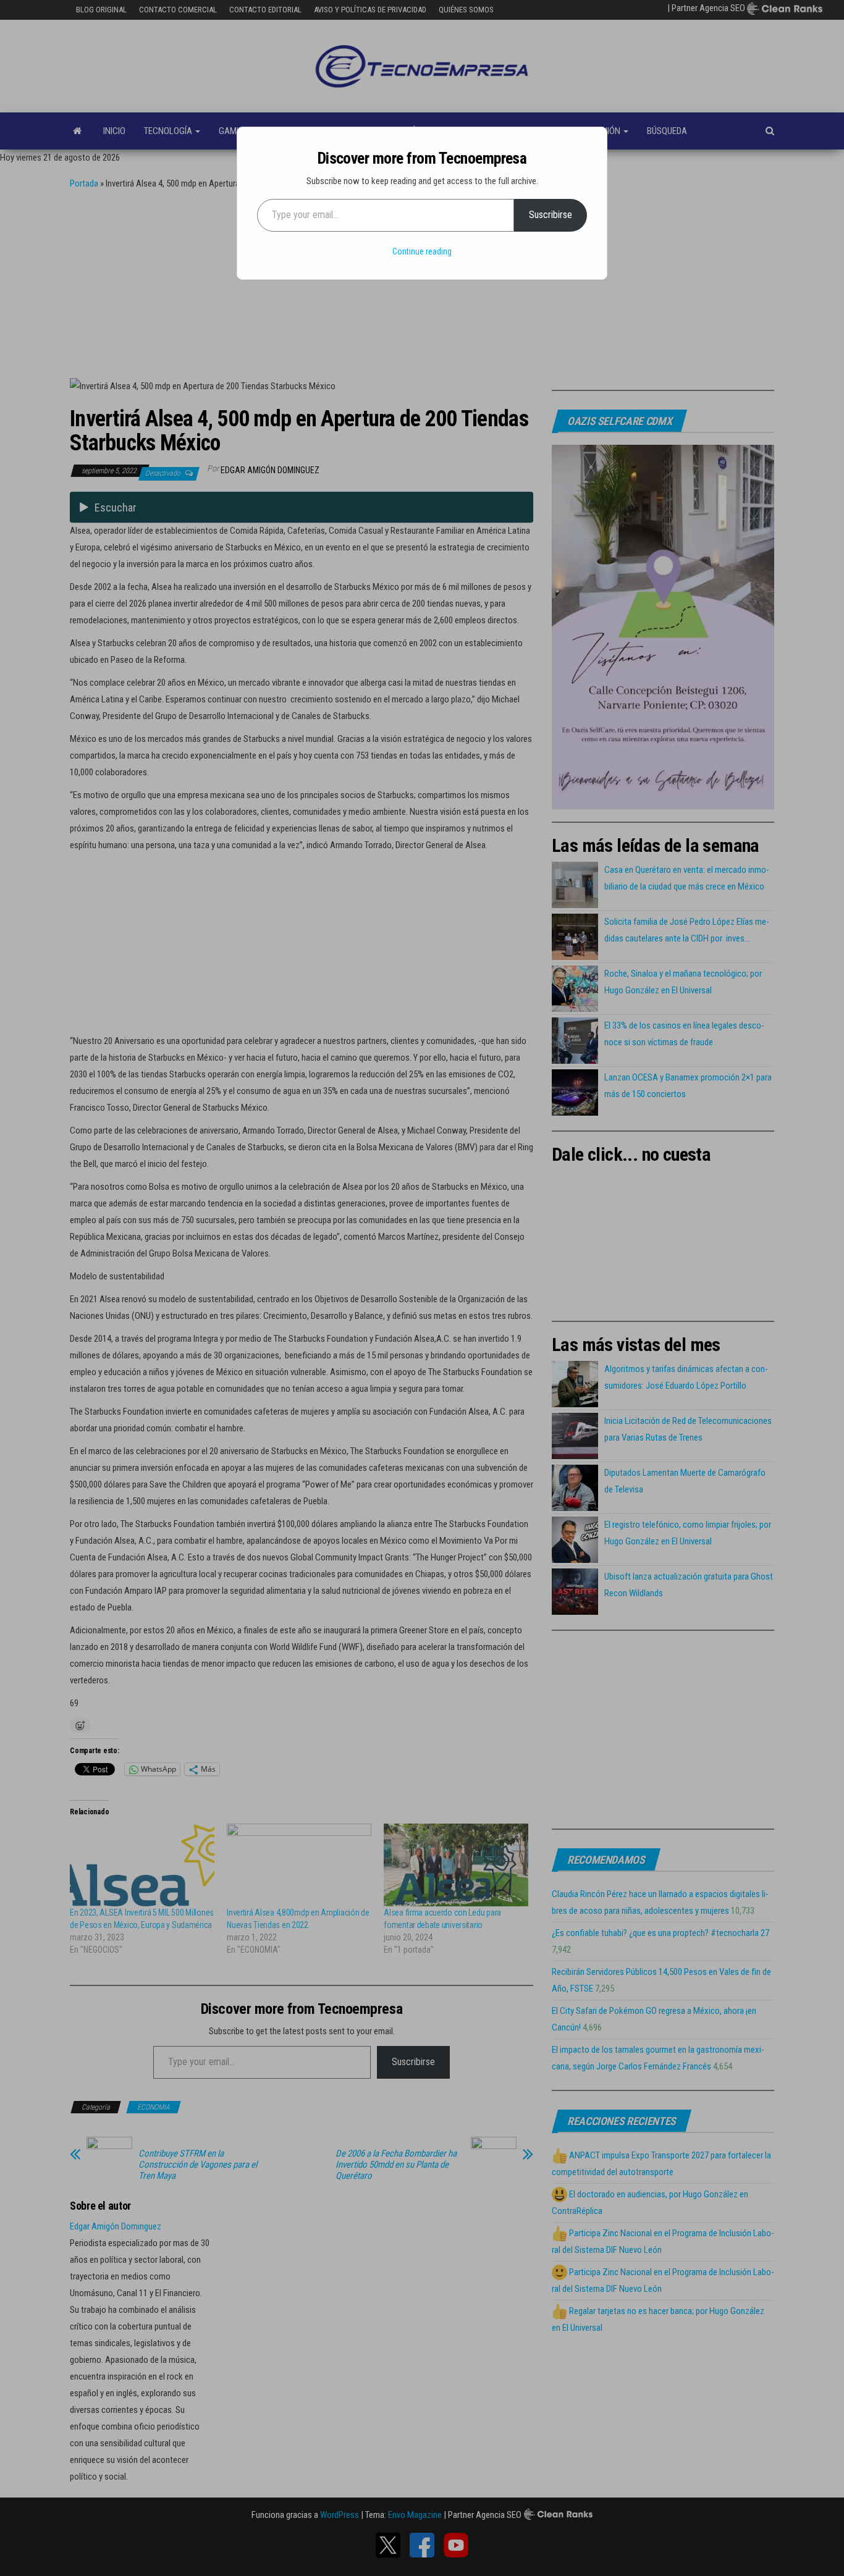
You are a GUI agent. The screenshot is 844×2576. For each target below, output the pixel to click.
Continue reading (422, 251)
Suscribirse (551, 215)
